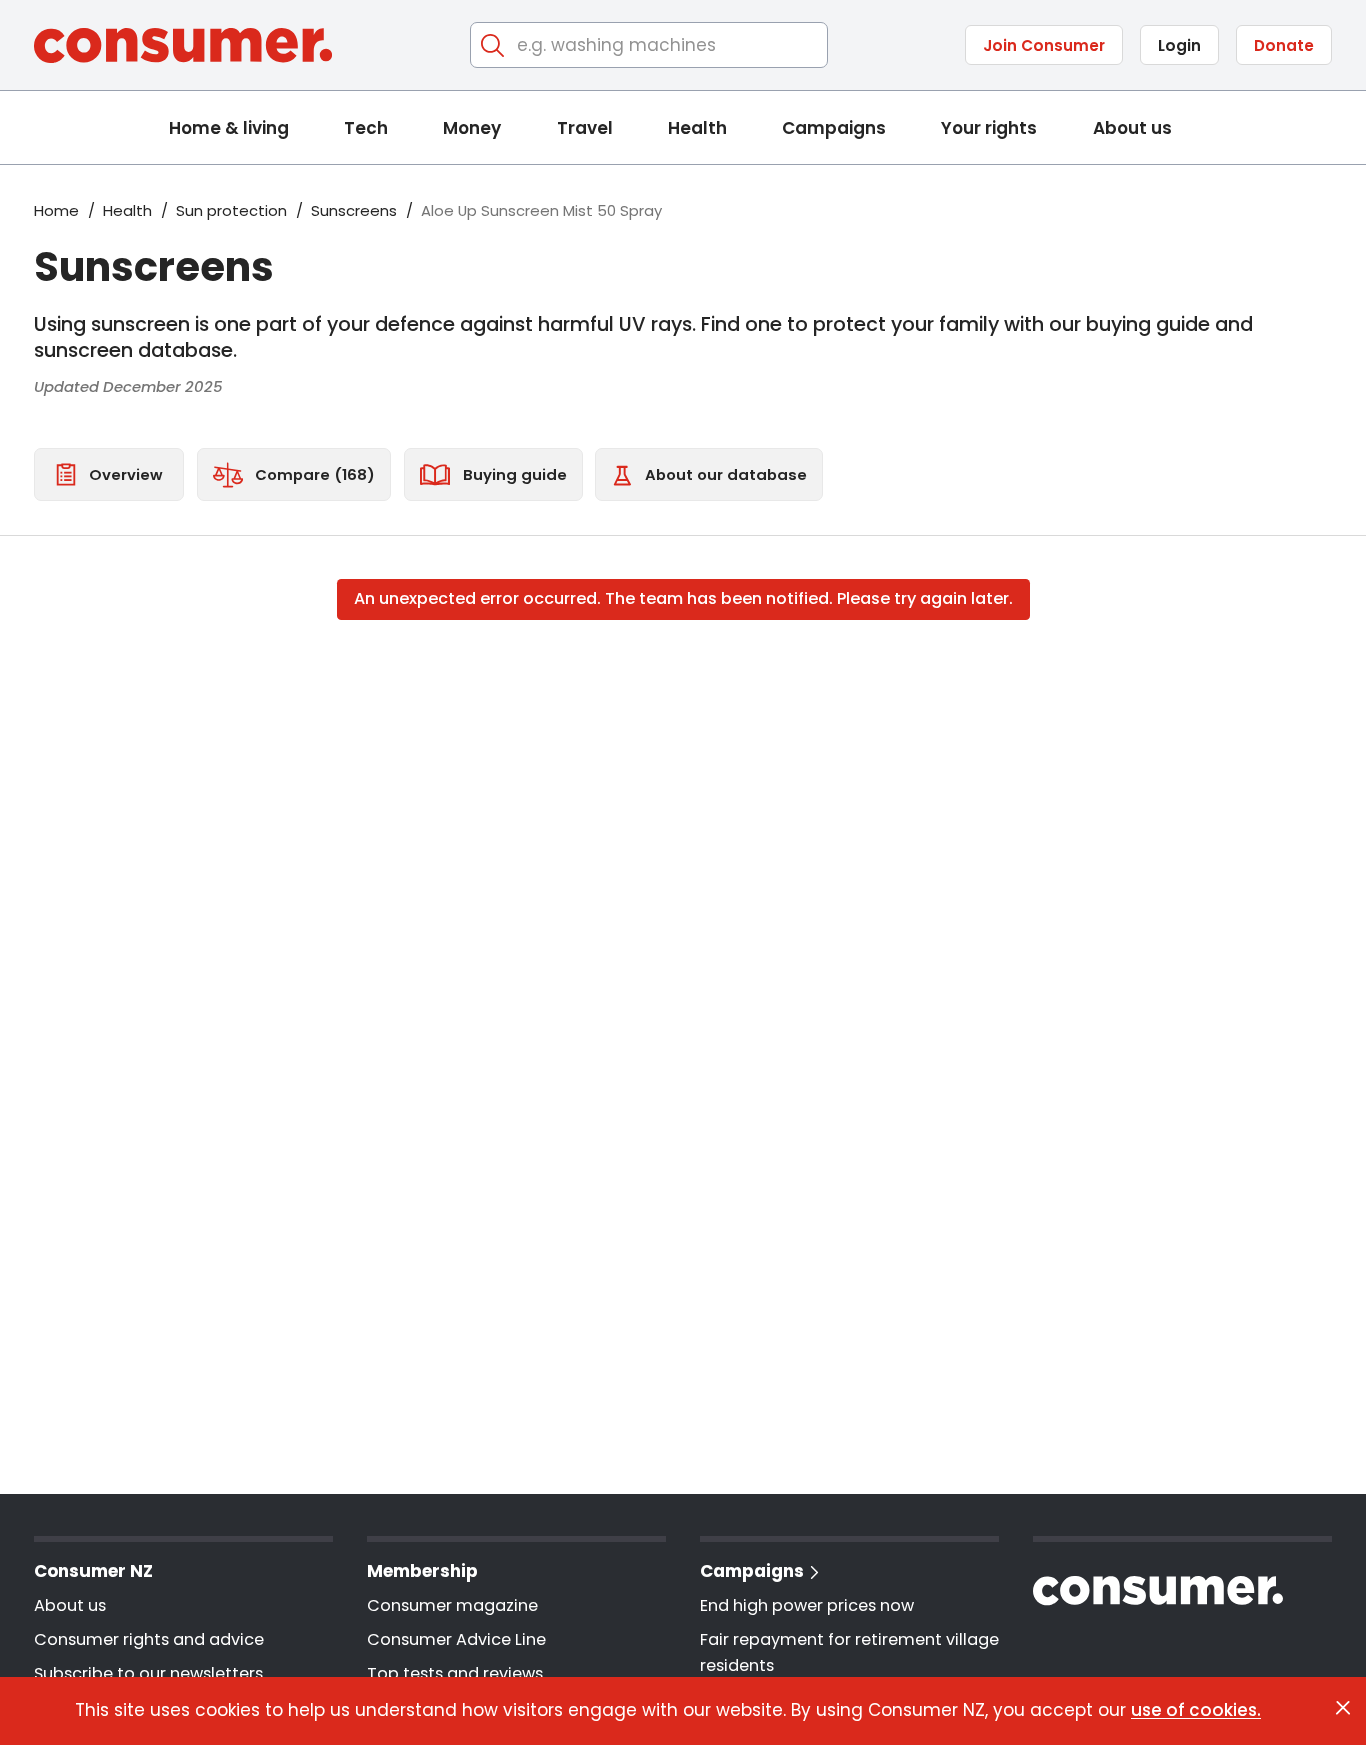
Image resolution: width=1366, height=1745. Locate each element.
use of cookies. (1196, 1710)
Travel (585, 128)
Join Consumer (1044, 45)
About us (1132, 128)
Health (697, 128)
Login (1179, 45)
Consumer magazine (452, 1605)
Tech (366, 128)
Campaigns (834, 128)
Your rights (989, 128)
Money (472, 128)
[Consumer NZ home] (183, 45)
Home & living (229, 128)
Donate (1284, 45)
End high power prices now (807, 1605)
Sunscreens (354, 210)
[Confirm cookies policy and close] (1343, 1708)
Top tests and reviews (455, 1673)
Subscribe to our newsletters (148, 1673)
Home (56, 210)
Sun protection (231, 210)
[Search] (493, 45)
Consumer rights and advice (149, 1639)
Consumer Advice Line (456, 1639)
